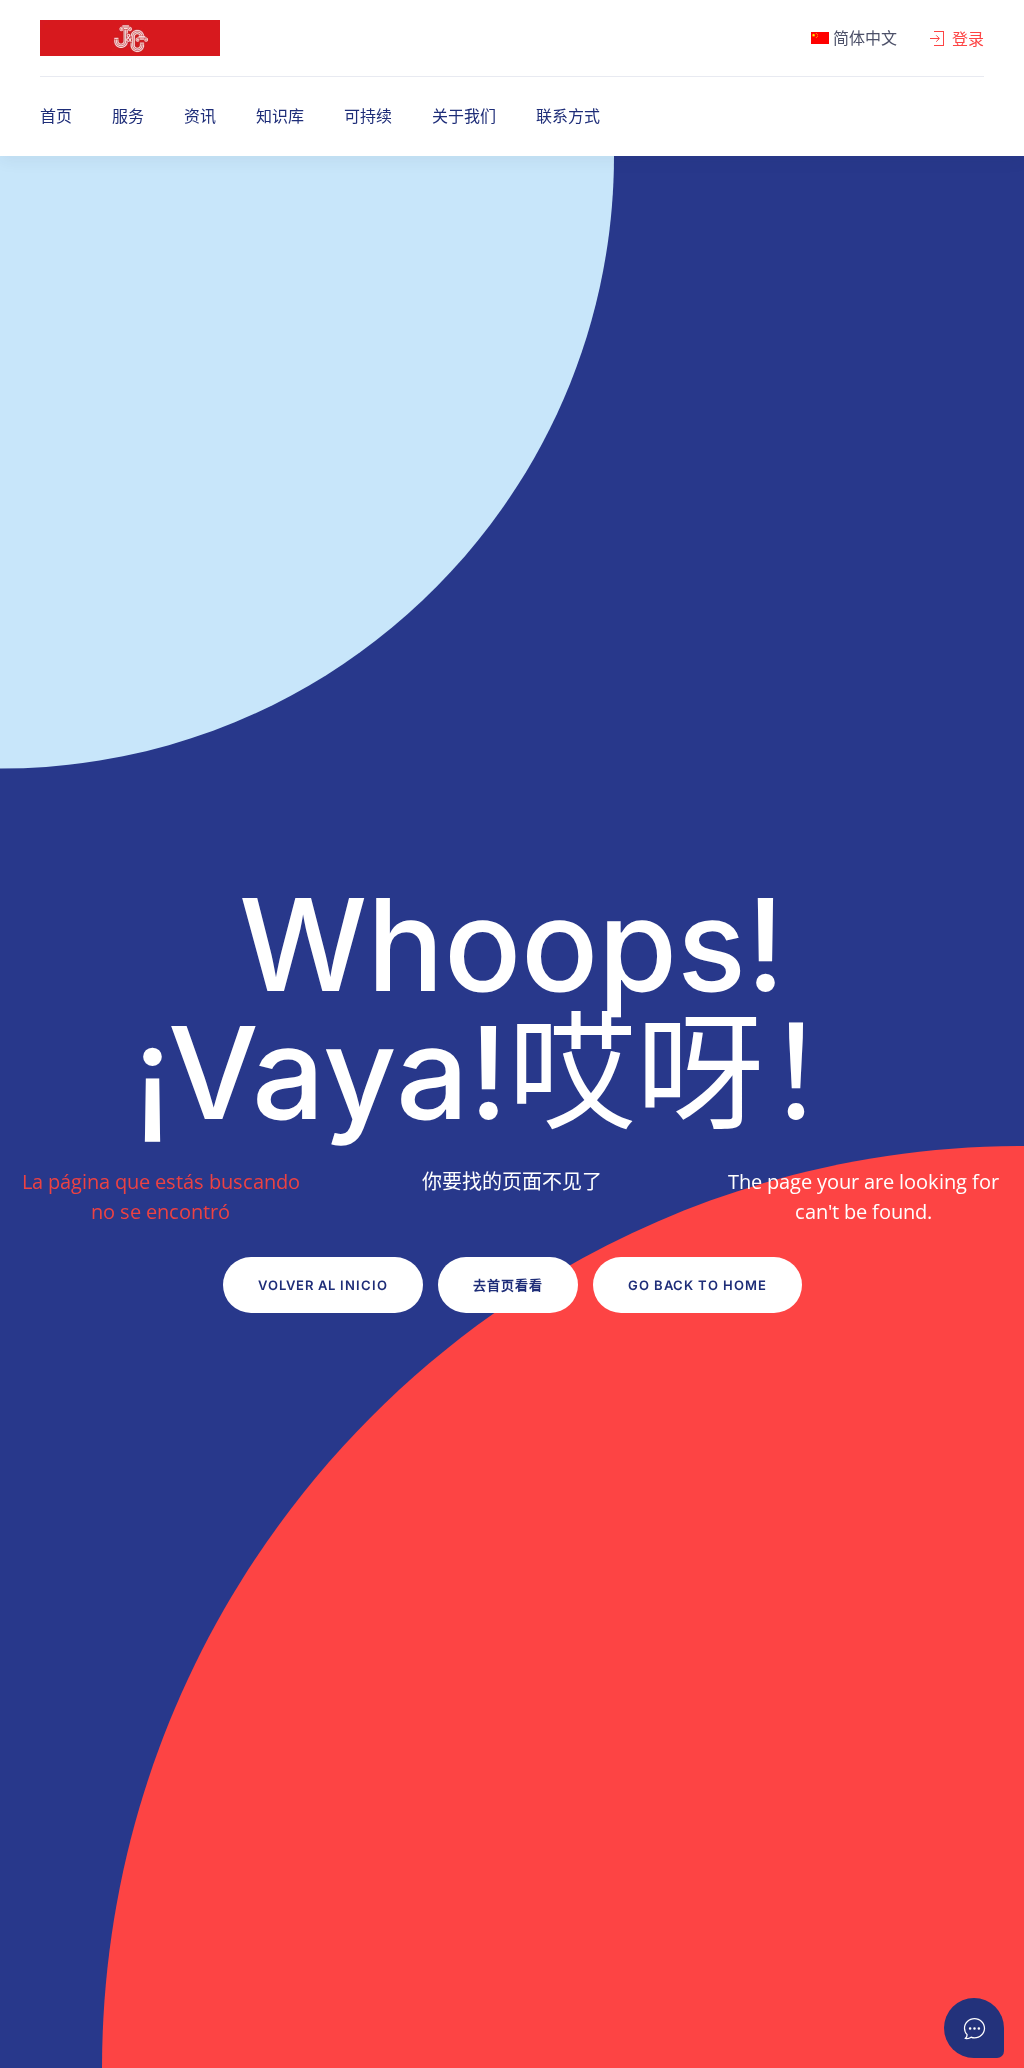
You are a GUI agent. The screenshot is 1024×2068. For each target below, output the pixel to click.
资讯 (200, 116)
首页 (56, 116)
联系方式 (568, 116)
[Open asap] (974, 2028)
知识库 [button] (280, 116)
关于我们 (464, 116)
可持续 (368, 116)
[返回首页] (130, 38)
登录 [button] (968, 39)
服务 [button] (128, 116)
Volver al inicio (323, 1285)
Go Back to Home (697, 1285)
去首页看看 (508, 1285)
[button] (854, 38)
